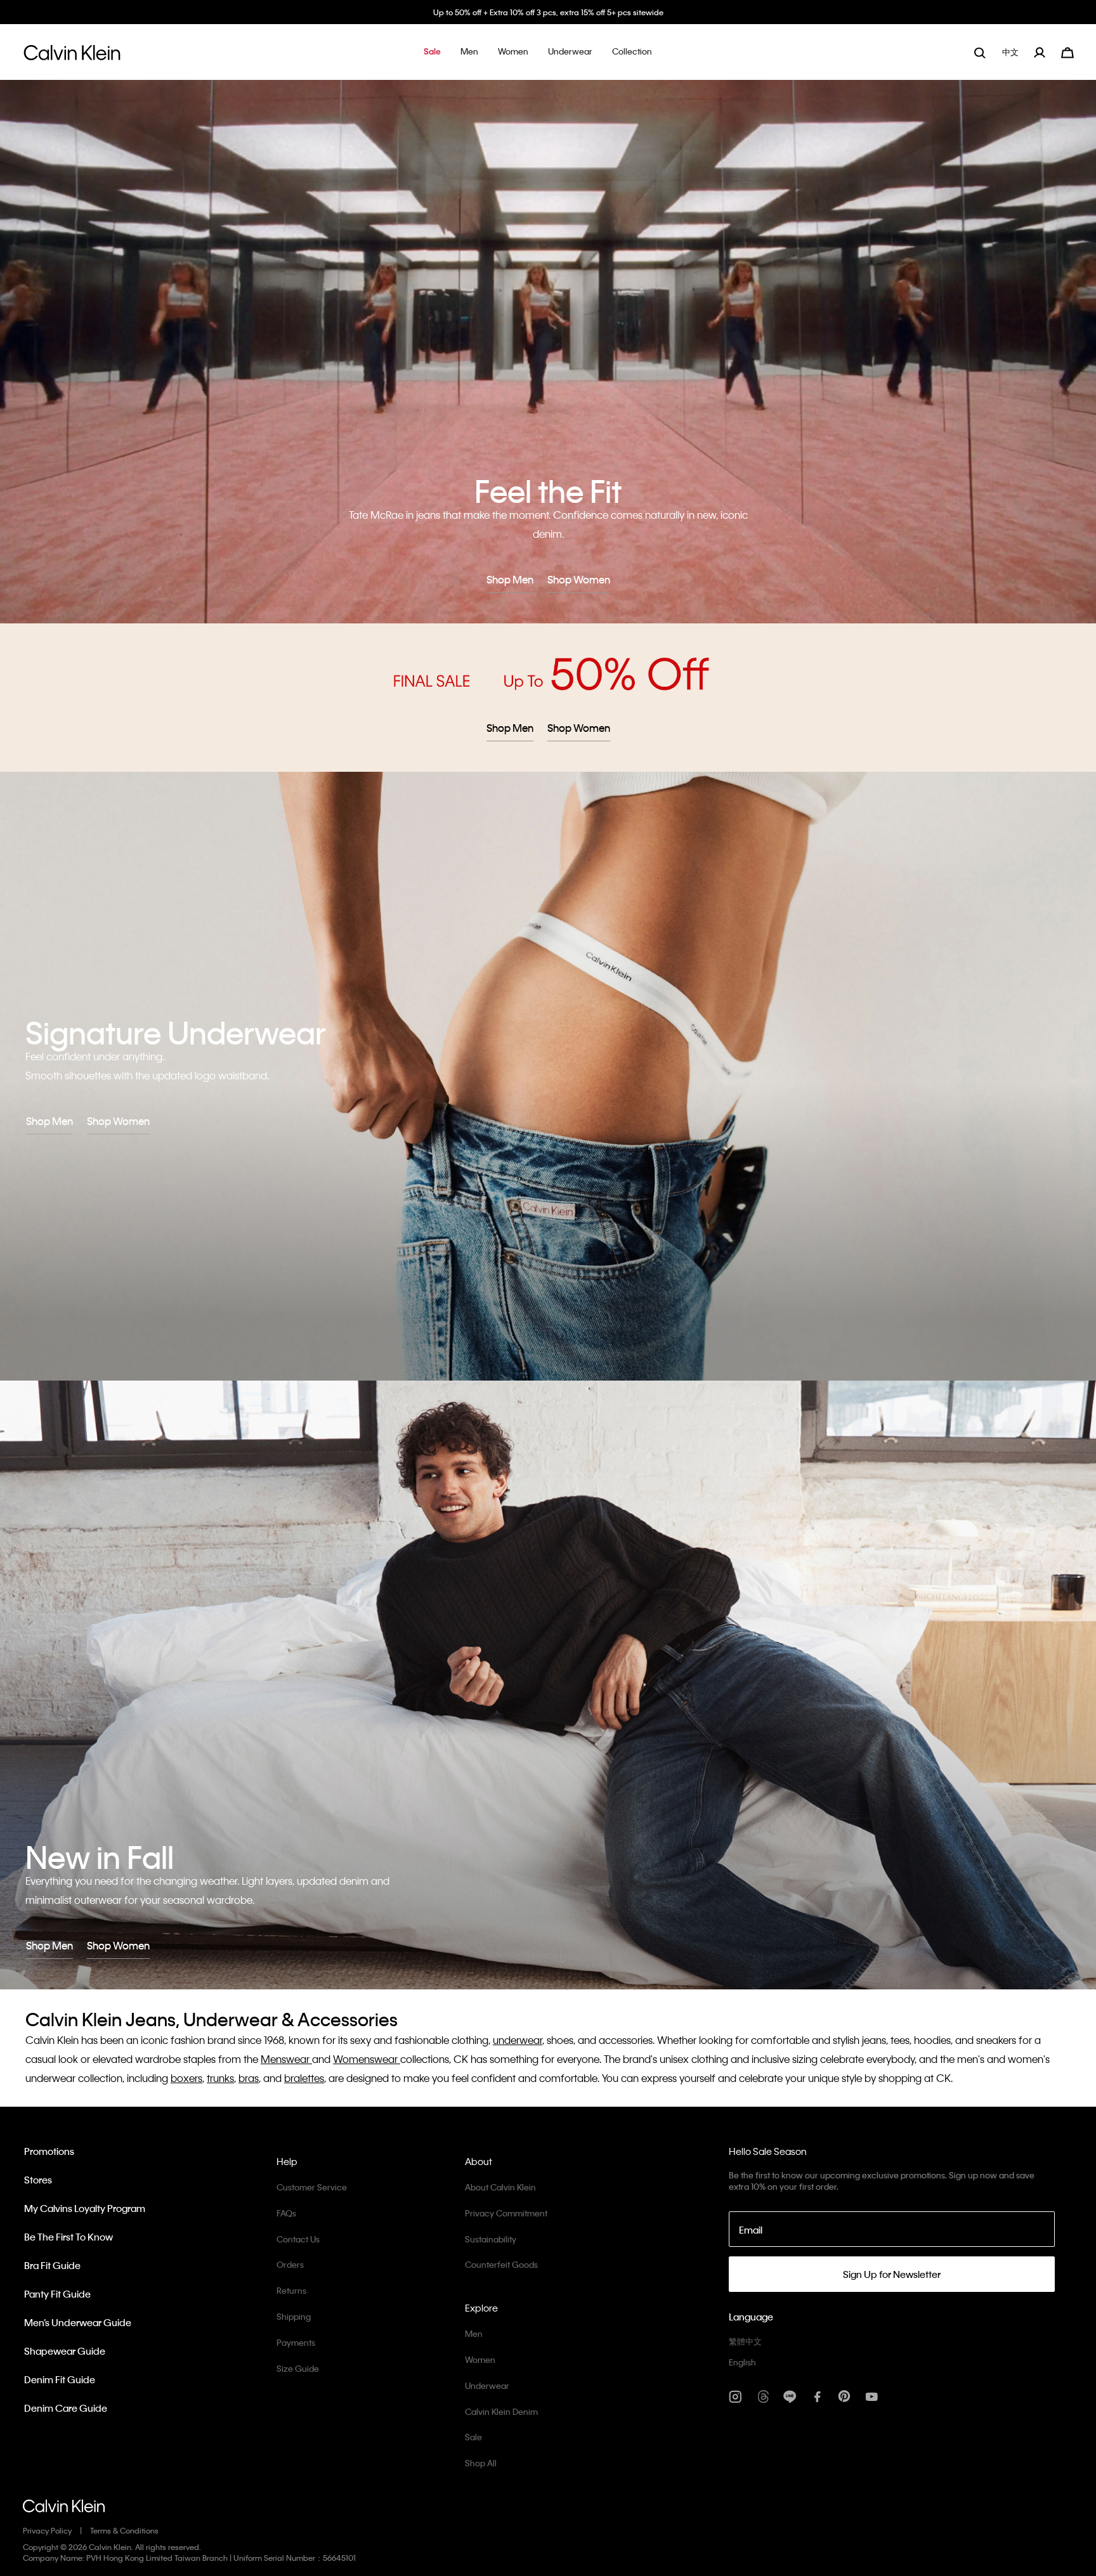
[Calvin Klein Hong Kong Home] (72, 56)
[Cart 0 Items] (1067, 51)
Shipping (294, 2316)
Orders (290, 2264)
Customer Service (312, 2187)
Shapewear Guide (65, 2351)
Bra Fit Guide (52, 2265)
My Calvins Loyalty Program (85, 2208)
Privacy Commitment (506, 2213)
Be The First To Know (68, 2237)
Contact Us (298, 2239)
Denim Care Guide (66, 2408)
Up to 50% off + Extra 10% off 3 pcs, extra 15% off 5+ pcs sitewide (548, 12)
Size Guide (298, 2368)
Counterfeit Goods (501, 2264)
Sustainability (491, 2239)
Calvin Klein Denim (501, 2411)
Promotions (49, 2151)
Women (480, 2359)
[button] (432, 52)
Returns (291, 2290)
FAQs (286, 2213)
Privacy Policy (47, 2530)
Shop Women (579, 579)
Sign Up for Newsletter (892, 2274)
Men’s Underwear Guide (78, 2322)
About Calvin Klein (500, 2187)
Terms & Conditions (124, 2530)
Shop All (481, 2463)
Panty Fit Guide (57, 2294)
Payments (296, 2342)
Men (474, 2333)
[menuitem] (1012, 52)
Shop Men (510, 579)
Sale (473, 2437)
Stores (38, 2180)
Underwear (487, 2385)
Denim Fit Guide (60, 2379)
